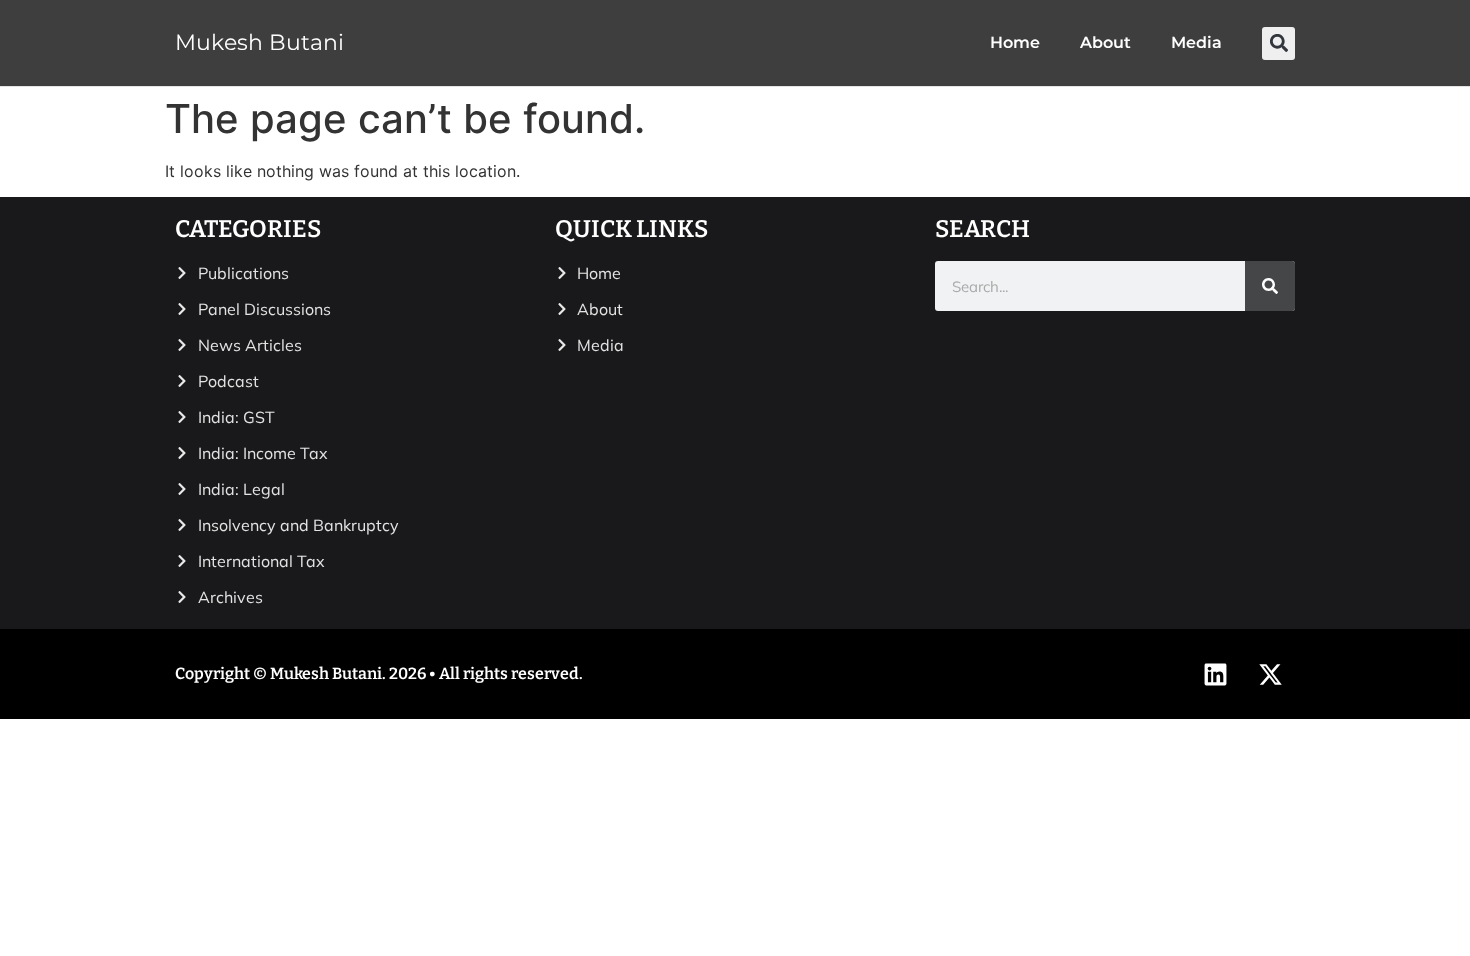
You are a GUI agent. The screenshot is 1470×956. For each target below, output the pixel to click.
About (1105, 42)
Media (1196, 42)
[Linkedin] (1215, 674)
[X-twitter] (1270, 674)
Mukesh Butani (259, 42)
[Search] (1270, 286)
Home (1015, 42)
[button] (1278, 43)
